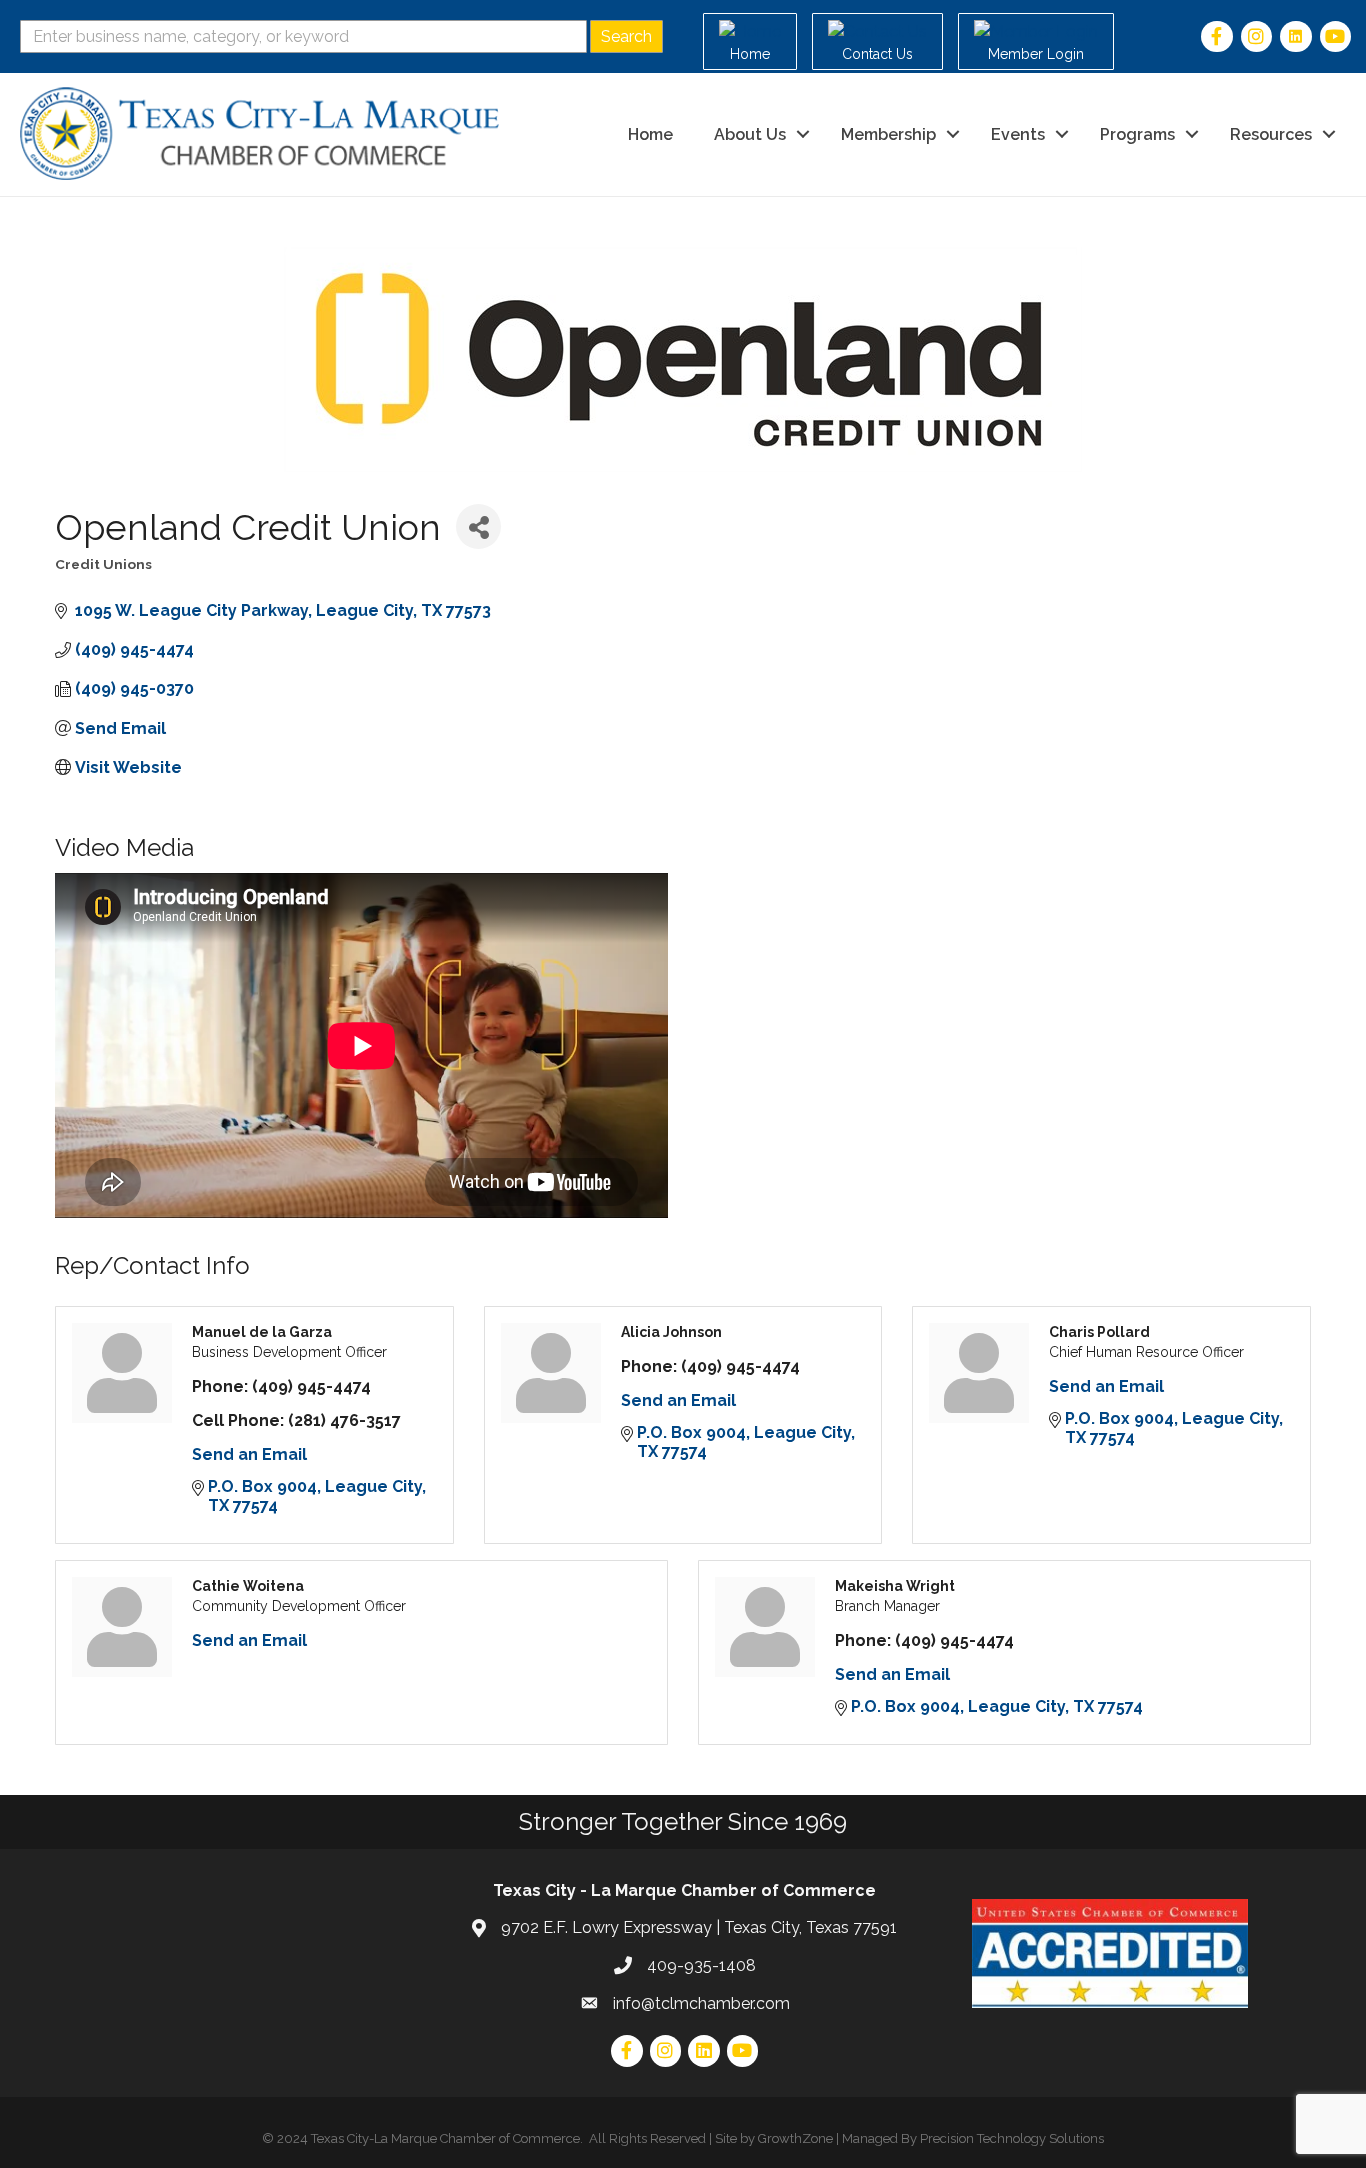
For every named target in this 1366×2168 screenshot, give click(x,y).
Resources (1271, 134)
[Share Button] (478, 526)
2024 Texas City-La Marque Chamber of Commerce (428, 2138)
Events (1018, 134)
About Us (750, 134)
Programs (1137, 134)
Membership (888, 134)
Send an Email (249, 1454)
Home (650, 134)
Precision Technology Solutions (1012, 2138)
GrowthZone (795, 2138)
